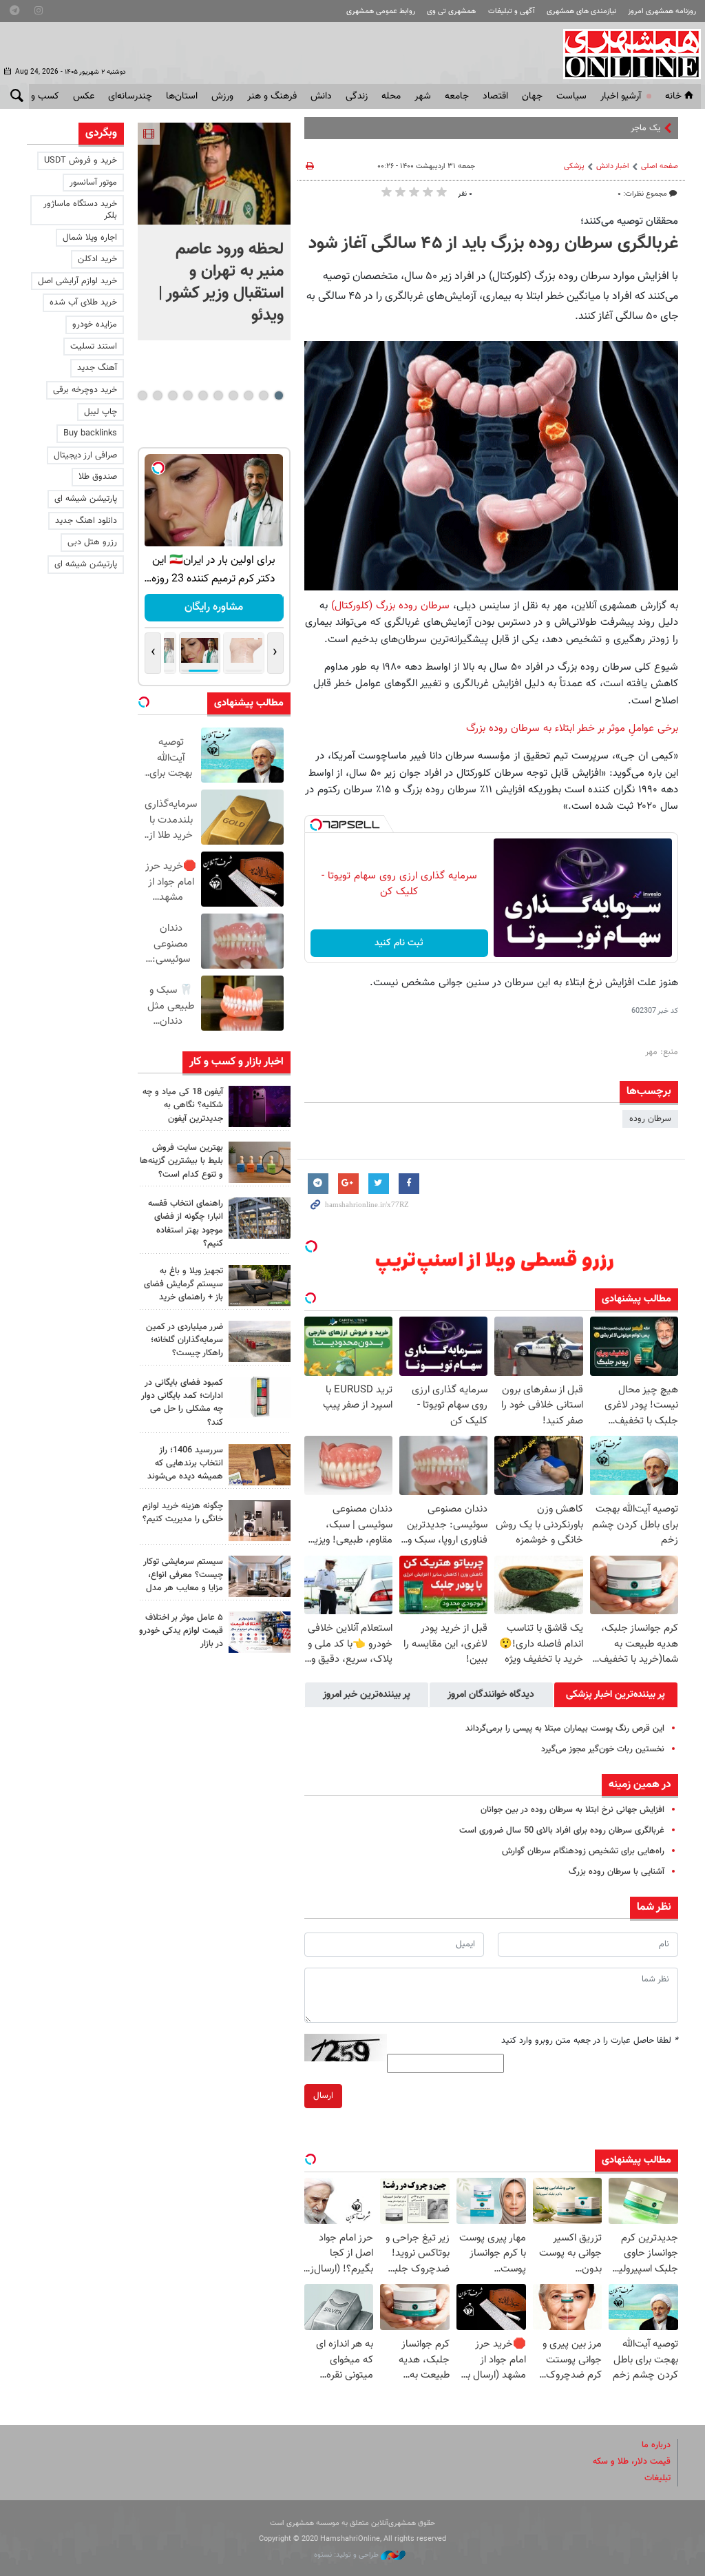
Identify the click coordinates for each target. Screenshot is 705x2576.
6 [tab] (203, 395)
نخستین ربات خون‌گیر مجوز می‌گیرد (603, 1749)
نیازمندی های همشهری (581, 11)
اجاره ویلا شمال (90, 238)
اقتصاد (495, 96)
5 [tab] (218, 395)
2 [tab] (263, 395)
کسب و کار (38, 96)
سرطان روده (650, 1119)
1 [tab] (278, 395)
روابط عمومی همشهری (381, 11)
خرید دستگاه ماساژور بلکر (80, 210)
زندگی (357, 96)
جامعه (457, 96)
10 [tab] (143, 395)
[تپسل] (316, 825)
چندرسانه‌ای (130, 96)
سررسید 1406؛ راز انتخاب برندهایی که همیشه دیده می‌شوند (185, 1463)
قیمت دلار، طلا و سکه (632, 2462)
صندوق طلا (98, 477)
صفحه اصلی (660, 166)
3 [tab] (248, 395)
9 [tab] (157, 395)
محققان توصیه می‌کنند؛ (629, 221)
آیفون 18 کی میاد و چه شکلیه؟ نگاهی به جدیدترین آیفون (183, 1105)
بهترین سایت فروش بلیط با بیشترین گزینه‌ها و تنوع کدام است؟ (181, 1161)
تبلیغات (657, 2478)
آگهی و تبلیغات (512, 11)
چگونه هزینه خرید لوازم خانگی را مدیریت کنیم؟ (183, 1513)
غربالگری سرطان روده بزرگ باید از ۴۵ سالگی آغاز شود (493, 244)
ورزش (222, 96)
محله (391, 96)
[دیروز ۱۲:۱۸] (260, 1218)
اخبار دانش (613, 166)
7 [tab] (188, 395)
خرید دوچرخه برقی (85, 390)
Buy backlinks (90, 433)
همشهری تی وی (451, 11)
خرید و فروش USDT (81, 161)
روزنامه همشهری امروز (662, 11)
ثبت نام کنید (399, 943)
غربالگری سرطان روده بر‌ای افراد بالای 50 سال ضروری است (562, 1831)
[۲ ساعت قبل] (260, 1106)
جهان (532, 96)
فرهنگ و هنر (272, 96)
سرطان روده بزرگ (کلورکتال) (390, 606)
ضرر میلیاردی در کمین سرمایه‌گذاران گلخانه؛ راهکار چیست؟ (185, 1340)
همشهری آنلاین (625, 54)
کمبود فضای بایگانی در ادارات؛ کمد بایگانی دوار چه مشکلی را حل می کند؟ (182, 1403)
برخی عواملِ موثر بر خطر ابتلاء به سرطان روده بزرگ (572, 728)
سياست (571, 96)
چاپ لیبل (101, 412)
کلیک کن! (214, 607)
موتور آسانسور (93, 183)
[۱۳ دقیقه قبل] (214, 174)
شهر (423, 96)
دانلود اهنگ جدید (86, 521)
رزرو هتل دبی (92, 542)
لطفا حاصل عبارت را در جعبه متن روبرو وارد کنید (590, 2041)
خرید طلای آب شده (83, 302)
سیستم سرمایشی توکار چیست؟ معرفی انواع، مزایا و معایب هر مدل (183, 1575)
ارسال (323, 2096)
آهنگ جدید (97, 368)
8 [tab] (172, 395)
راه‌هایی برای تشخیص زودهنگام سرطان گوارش (583, 1851)
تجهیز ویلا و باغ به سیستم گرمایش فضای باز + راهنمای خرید (183, 1284)
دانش (321, 96)
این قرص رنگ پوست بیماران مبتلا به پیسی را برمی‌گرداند (565, 1729)
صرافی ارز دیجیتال (85, 455)
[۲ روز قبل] (260, 1286)
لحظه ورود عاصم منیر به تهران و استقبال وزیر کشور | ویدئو (221, 282)
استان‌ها (182, 96)
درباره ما (656, 2445)
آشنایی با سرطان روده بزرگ (617, 1872)
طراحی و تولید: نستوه (347, 2555)
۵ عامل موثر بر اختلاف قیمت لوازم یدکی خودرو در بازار (181, 1631)
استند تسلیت (94, 347)
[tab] (616, 1695)
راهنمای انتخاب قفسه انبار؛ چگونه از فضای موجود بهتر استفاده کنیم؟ (186, 1224)
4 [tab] (233, 395)
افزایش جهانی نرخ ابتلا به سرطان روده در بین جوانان (572, 1810)
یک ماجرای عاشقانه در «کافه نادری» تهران (588, 128)
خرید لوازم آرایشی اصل (77, 281)
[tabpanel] (214, 231)
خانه (673, 96)
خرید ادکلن (97, 259)
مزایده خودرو (95, 324)
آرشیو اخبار (621, 96)
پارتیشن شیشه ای (86, 499)
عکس (84, 96)
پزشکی (574, 166)
